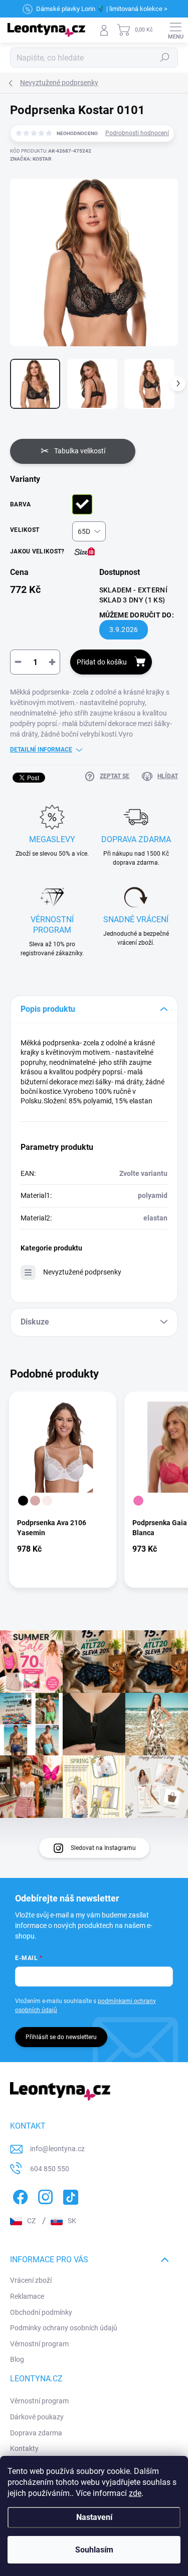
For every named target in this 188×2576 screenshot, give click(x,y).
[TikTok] (69, 2195)
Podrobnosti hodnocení (137, 133)
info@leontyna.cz (57, 2149)
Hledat (165, 58)
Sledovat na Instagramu (103, 1848)
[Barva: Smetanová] (47, 1501)
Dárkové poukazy (37, 2417)
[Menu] (175, 30)
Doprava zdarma (36, 2433)
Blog (17, 2359)
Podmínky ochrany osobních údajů (64, 2328)
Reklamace (27, 2296)
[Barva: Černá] (23, 1501)
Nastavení (94, 2517)
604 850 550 (50, 2169)
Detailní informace (41, 750)
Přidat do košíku (102, 662)
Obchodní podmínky (41, 2312)
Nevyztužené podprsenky (82, 1272)
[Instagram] (44, 2195)
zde (135, 2493)
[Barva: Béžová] (35, 1501)
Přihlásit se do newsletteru (61, 2037)
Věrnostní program (39, 2344)
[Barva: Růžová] (138, 1501)
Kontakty (24, 2448)
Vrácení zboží (31, 2280)
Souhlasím (94, 2550)
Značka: (31, 159)
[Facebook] (19, 2195)
